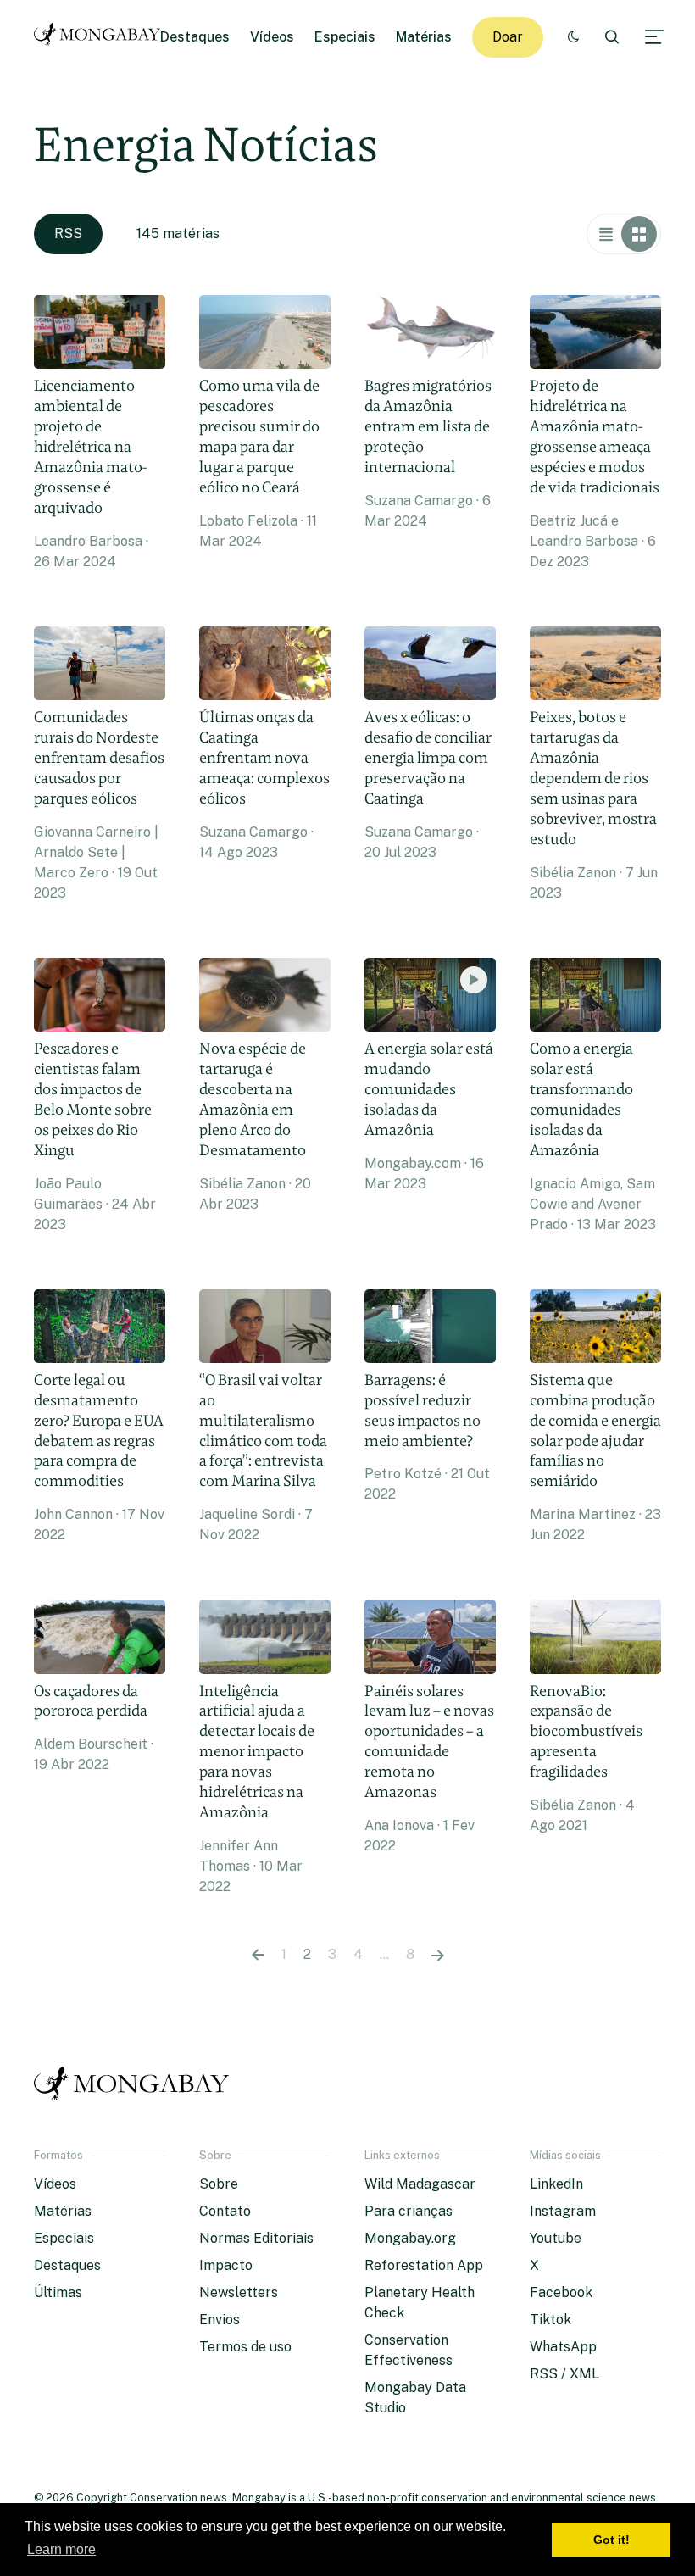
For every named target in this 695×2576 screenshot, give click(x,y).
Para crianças (409, 2211)
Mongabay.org (410, 2238)
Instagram (563, 2211)
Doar (508, 37)
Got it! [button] (612, 2540)
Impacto (226, 2265)
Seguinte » (438, 1955)
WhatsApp (563, 2347)
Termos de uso (245, 2347)
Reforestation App (424, 2265)
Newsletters (239, 2292)
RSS (68, 234)
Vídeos (272, 37)
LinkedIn (556, 2184)
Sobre (219, 2184)
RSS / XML (564, 2374)
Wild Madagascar (420, 2184)
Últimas (58, 2292)
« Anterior (258, 1955)
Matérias (424, 37)
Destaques (195, 37)
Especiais (345, 37)
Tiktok (550, 2320)
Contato (225, 2211)
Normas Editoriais (256, 2238)
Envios (220, 2320)
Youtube (556, 2238)
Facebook (561, 2292)
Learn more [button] (61, 2549)
